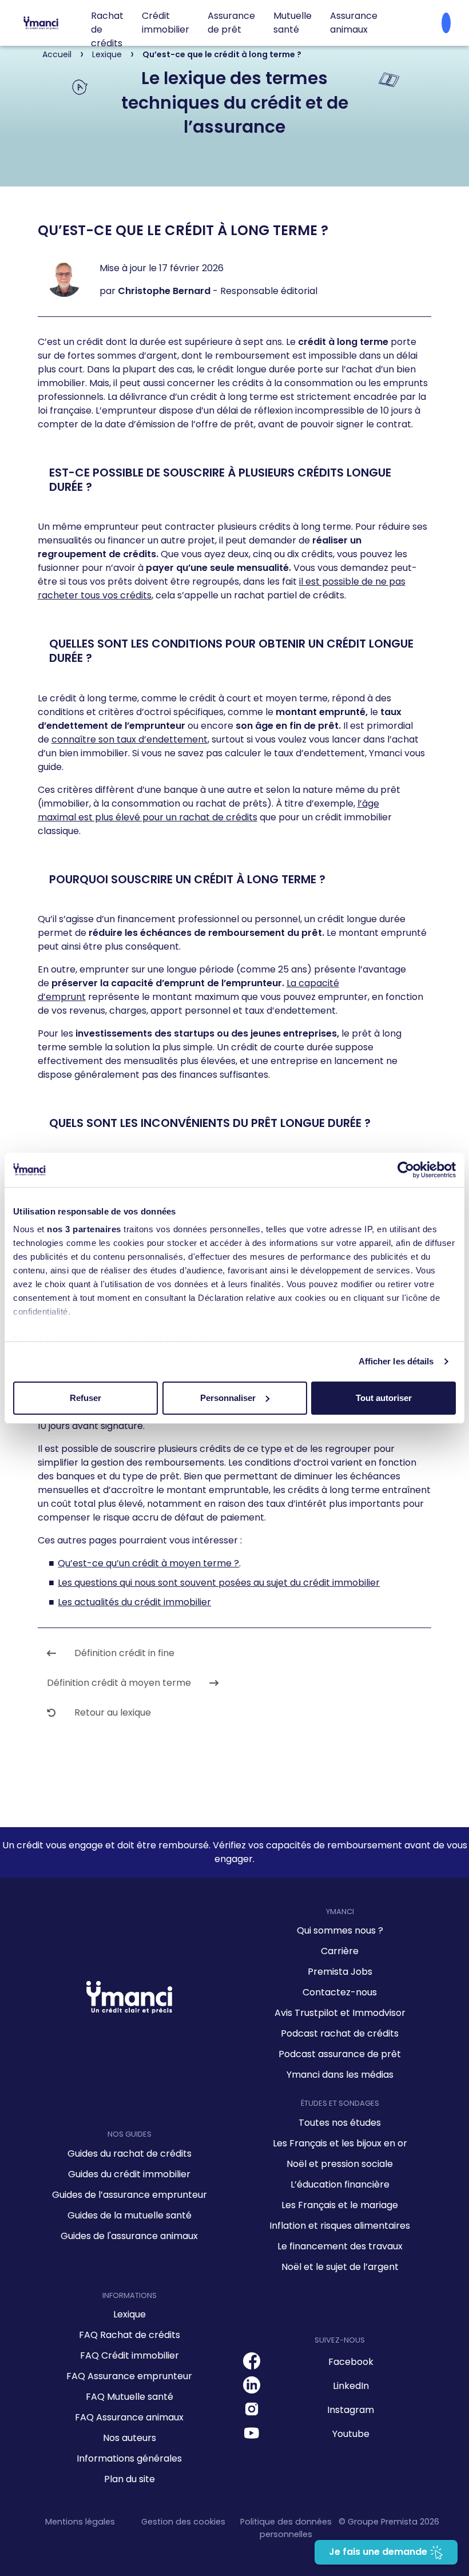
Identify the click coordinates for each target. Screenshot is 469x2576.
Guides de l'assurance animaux (129, 2236)
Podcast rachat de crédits (340, 2033)
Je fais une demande (379, 2552)
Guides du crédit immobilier (129, 2174)
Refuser (86, 1398)
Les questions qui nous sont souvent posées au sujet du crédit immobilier (219, 1583)
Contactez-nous (340, 1992)
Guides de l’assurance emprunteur (130, 2195)
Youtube (351, 2434)
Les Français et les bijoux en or (340, 2143)
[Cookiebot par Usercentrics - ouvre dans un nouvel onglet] (406, 1170)
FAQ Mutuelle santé (130, 2397)
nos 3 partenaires (84, 1229)
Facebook (351, 2362)
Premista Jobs (340, 1972)
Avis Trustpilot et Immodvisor (340, 2013)
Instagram (351, 2410)
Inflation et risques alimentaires (340, 2226)
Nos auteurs (130, 2438)
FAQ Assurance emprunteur (129, 2376)
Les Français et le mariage (340, 2205)
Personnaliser (228, 1398)
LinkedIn (351, 2386)
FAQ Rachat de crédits (130, 2335)
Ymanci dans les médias (340, 2075)
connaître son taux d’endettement (130, 739)
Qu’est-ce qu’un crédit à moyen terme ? (148, 1563)
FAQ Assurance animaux (129, 2417)
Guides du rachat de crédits (130, 2154)
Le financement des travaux (340, 2246)
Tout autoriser (384, 1398)
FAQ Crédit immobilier (130, 2355)
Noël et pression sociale (340, 2164)
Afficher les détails (396, 1361)
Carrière (340, 1951)
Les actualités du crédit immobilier (134, 1602)
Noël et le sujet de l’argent (340, 2267)
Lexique (130, 2314)
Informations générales (129, 2458)
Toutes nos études (340, 2123)
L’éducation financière (340, 2184)
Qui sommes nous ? (340, 1930)
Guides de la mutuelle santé (130, 2215)
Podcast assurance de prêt (340, 2054)
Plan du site (130, 2479)
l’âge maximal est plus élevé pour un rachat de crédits (208, 810)
